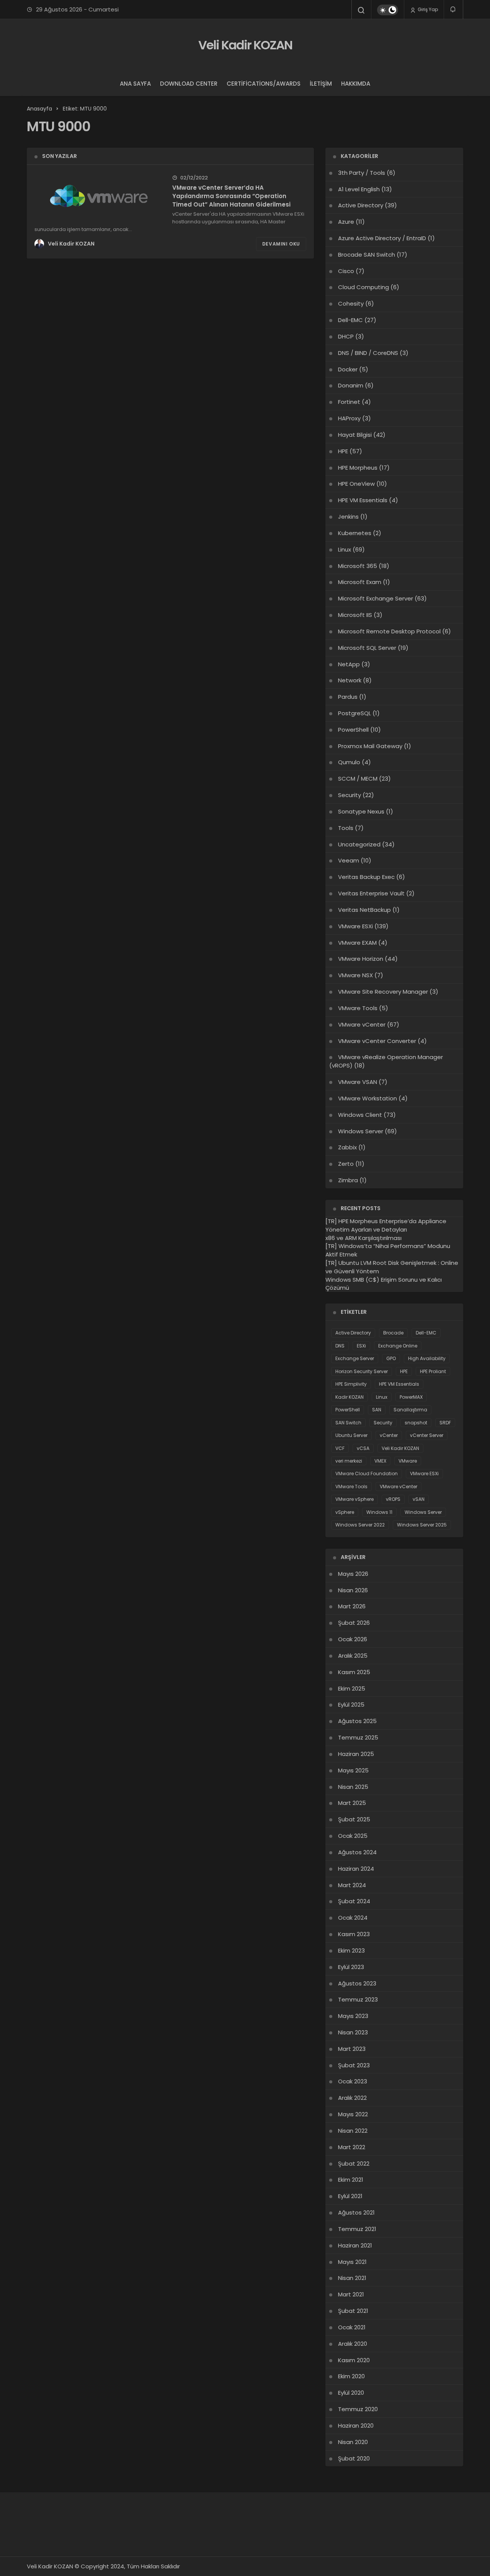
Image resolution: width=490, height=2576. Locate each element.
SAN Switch (348, 1423)
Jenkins (348, 517)
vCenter (389, 1435)
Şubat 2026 (354, 1623)
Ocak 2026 (353, 1639)
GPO (391, 1358)
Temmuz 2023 (358, 1999)
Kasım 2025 (354, 1672)
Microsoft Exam (360, 582)
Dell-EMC (350, 320)
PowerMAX (411, 1397)
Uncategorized (359, 844)
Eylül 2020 (351, 2393)
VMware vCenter (362, 1024)
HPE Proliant (433, 1371)
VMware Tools (358, 1008)
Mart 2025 (352, 1803)
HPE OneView (356, 484)
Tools (346, 828)
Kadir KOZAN (350, 1397)
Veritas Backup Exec (366, 877)
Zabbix (347, 1147)
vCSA (363, 1448)
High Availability (427, 1358)
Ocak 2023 (353, 2081)
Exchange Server (355, 1358)
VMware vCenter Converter (377, 1041)
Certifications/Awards (264, 84)
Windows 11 (379, 1512)
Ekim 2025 (352, 1688)
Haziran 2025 (356, 1754)
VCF (340, 1448)
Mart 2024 (352, 1885)
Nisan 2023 (353, 2032)
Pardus (348, 697)
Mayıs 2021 (352, 2262)
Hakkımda (356, 84)
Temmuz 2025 (358, 1737)
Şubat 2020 (354, 2458)
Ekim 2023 (351, 1950)
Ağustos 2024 (357, 1852)
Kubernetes (355, 533)
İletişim (321, 84)
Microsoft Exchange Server (376, 598)
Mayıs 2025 (353, 1770)
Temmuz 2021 (357, 2229)
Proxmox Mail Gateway (370, 746)
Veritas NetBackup (364, 910)
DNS (340, 1346)
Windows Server (361, 1131)
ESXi (361, 1346)
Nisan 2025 (353, 1787)
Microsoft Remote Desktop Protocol (389, 631)
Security (350, 795)
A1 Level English (359, 189)
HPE (343, 451)
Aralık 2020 (353, 2344)
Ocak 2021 (352, 2327)
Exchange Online (398, 1346)
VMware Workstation (367, 1098)
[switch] (388, 10)
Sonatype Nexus (361, 811)
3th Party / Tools (362, 173)
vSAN (419, 1499)
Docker (348, 369)
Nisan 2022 (353, 2131)
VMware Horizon (361, 959)
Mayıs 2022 (353, 2114)
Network (350, 680)
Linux (345, 549)
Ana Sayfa (135, 84)
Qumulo (349, 762)
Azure (346, 222)
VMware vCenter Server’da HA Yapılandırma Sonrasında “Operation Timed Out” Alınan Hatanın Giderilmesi (231, 196)
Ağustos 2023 (357, 1983)
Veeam (349, 860)
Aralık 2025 (353, 1656)
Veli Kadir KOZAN (245, 45)
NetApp (349, 664)
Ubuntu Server (351, 1435)
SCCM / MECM (358, 779)
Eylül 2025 (351, 1705)
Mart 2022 (352, 2147)
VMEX (380, 1461)
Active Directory (361, 205)
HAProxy (349, 418)
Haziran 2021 (355, 2245)
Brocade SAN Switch (367, 255)
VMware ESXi (355, 926)
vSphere (345, 1512)
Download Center (189, 84)
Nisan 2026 (353, 1590)
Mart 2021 (351, 2294)
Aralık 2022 (352, 2098)
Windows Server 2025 (422, 1525)
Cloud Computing (363, 287)
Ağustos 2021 (356, 2212)
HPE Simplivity (351, 1384)
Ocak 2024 (353, 1918)
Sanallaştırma (410, 1410)
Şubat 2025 (354, 1819)
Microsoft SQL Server (367, 648)
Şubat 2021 (353, 2311)
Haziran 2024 (356, 1869)
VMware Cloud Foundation (367, 1474)
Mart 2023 (352, 2049)
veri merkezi (349, 1461)
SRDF (445, 1423)
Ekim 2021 (351, 2180)
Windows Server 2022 (360, 1525)
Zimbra (348, 1180)
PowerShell (353, 730)
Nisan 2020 (353, 2442)
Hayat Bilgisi (355, 435)
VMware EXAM (357, 943)
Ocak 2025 (353, 1836)
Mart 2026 (352, 1606)
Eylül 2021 (350, 2196)
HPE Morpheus (358, 468)
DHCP (346, 336)
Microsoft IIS (355, 615)
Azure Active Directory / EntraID (382, 238)
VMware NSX (355, 975)
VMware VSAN (358, 1082)
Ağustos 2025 (357, 1721)
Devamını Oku (281, 244)
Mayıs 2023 (353, 2016)
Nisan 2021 (352, 2278)
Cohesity (351, 303)
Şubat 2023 (354, 2065)
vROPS (393, 1499)
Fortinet (349, 402)
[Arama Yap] (361, 10)
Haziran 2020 (356, 2425)
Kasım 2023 (354, 1934)
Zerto (346, 1164)
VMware (408, 1461)
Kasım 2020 (354, 2360)
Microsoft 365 (358, 566)
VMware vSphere (354, 1499)
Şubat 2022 (354, 2163)
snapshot (416, 1423)
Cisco (346, 271)
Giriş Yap (427, 9)
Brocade (393, 1333)
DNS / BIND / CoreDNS (368, 353)
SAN (377, 1410)
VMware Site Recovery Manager (383, 992)
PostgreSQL (354, 713)
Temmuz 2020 (358, 2409)
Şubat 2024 (354, 1901)
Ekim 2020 (351, 2376)
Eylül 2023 (351, 1967)
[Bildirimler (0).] (453, 9)
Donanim (351, 385)
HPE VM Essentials (363, 500)
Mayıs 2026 (353, 1574)
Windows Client (360, 1115)
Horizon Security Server (362, 1371)
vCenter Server (427, 1435)
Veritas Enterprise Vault (371, 893)
